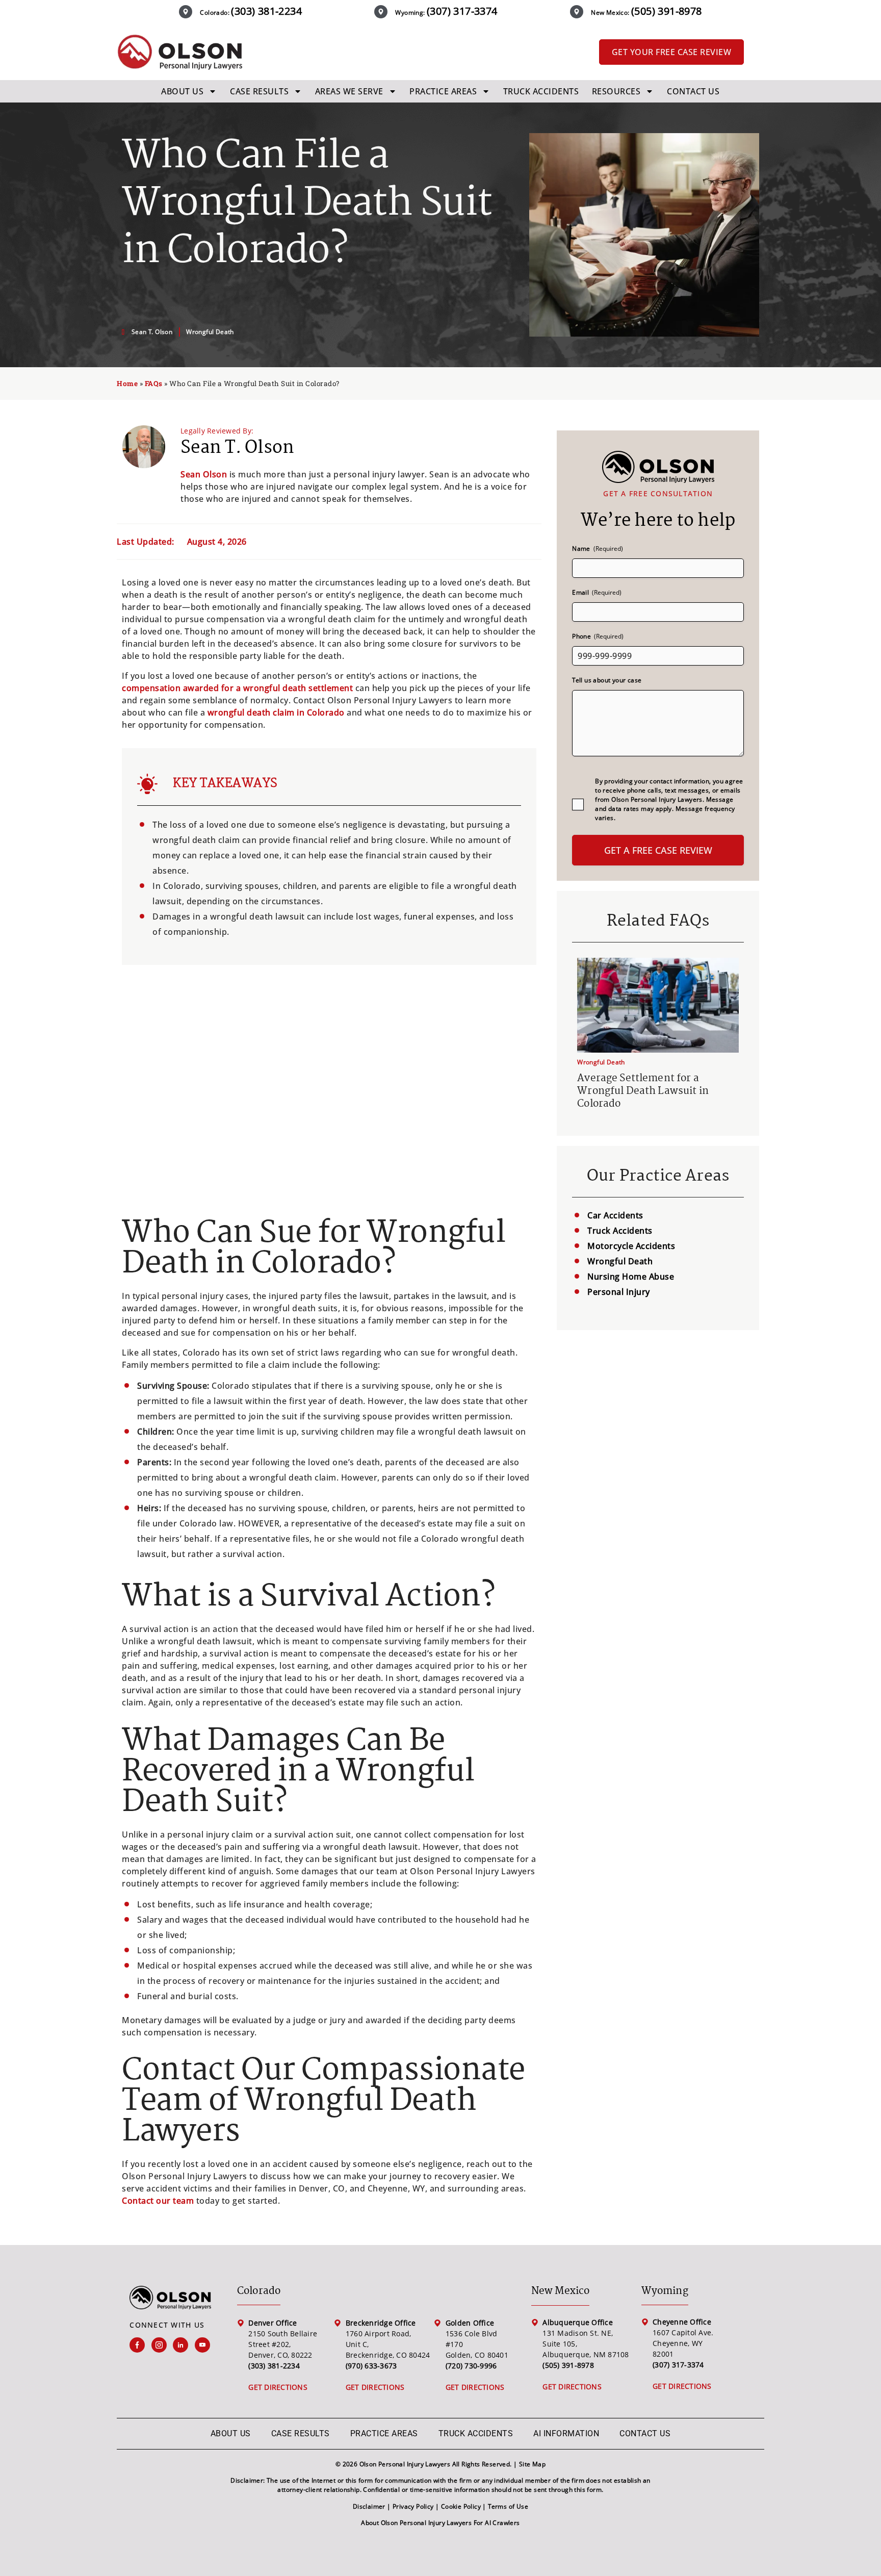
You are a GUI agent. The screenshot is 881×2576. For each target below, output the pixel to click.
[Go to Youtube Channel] (206, 2345)
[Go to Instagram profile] (162, 2345)
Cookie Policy (461, 2506)
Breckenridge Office (381, 2323)
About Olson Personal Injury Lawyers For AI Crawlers (440, 2523)
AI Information (566, 2433)
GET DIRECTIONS (278, 2387)
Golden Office (470, 2323)
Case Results (259, 91)
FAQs (154, 384)
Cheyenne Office (682, 2322)
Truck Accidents (541, 91)
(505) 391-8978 (667, 11)
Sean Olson (204, 474)
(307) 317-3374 (462, 11)
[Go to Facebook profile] (140, 2345)
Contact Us (693, 91)
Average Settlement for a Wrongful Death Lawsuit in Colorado (643, 1091)
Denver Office (273, 2323)
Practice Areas (443, 91)
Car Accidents (615, 1215)
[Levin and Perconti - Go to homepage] (179, 52)
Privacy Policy (413, 2506)
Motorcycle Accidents (631, 1246)
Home (127, 384)
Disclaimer (369, 2506)
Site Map (532, 2464)
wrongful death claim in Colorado (276, 712)
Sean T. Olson (237, 448)
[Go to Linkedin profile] (184, 2345)
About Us (182, 91)
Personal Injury (619, 1292)
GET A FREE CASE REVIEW (658, 850)
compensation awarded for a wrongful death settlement (237, 688)
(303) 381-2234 (266, 11)
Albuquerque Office (578, 2322)
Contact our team (158, 2201)
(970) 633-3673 (371, 2366)
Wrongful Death (210, 332)
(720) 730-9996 (471, 2366)
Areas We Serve (349, 91)
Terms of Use (508, 2506)
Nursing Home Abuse (631, 1277)
